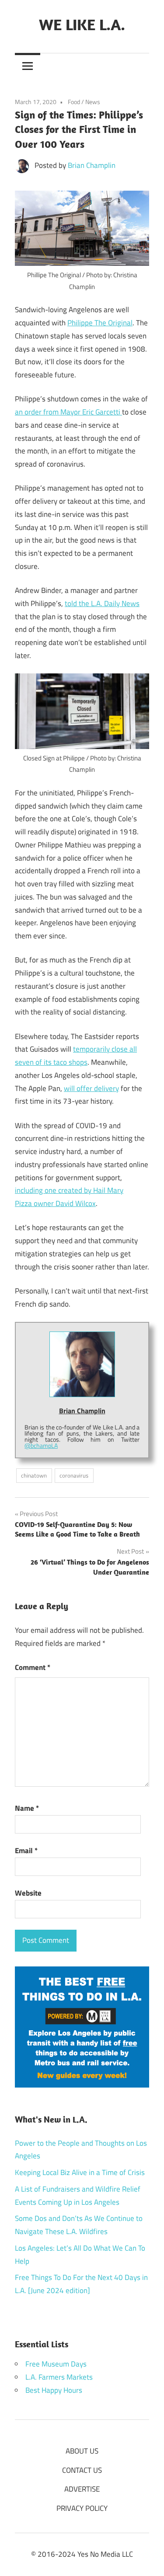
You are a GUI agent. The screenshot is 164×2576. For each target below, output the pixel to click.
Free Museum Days (56, 2364)
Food (74, 102)
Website (28, 1893)
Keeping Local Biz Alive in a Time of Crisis (80, 2172)
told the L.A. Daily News (102, 603)
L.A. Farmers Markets (59, 2377)
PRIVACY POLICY (82, 2508)
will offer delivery (91, 1088)
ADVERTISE (82, 2489)
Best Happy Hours (54, 2390)
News (93, 102)
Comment (33, 1667)
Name (27, 1808)
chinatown (34, 1475)
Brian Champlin (92, 165)
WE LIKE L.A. (82, 24)
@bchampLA (41, 1445)
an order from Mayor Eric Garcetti (68, 412)
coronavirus (74, 1475)
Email (26, 1851)
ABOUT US (82, 2451)
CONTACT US (82, 2470)
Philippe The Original (100, 323)
